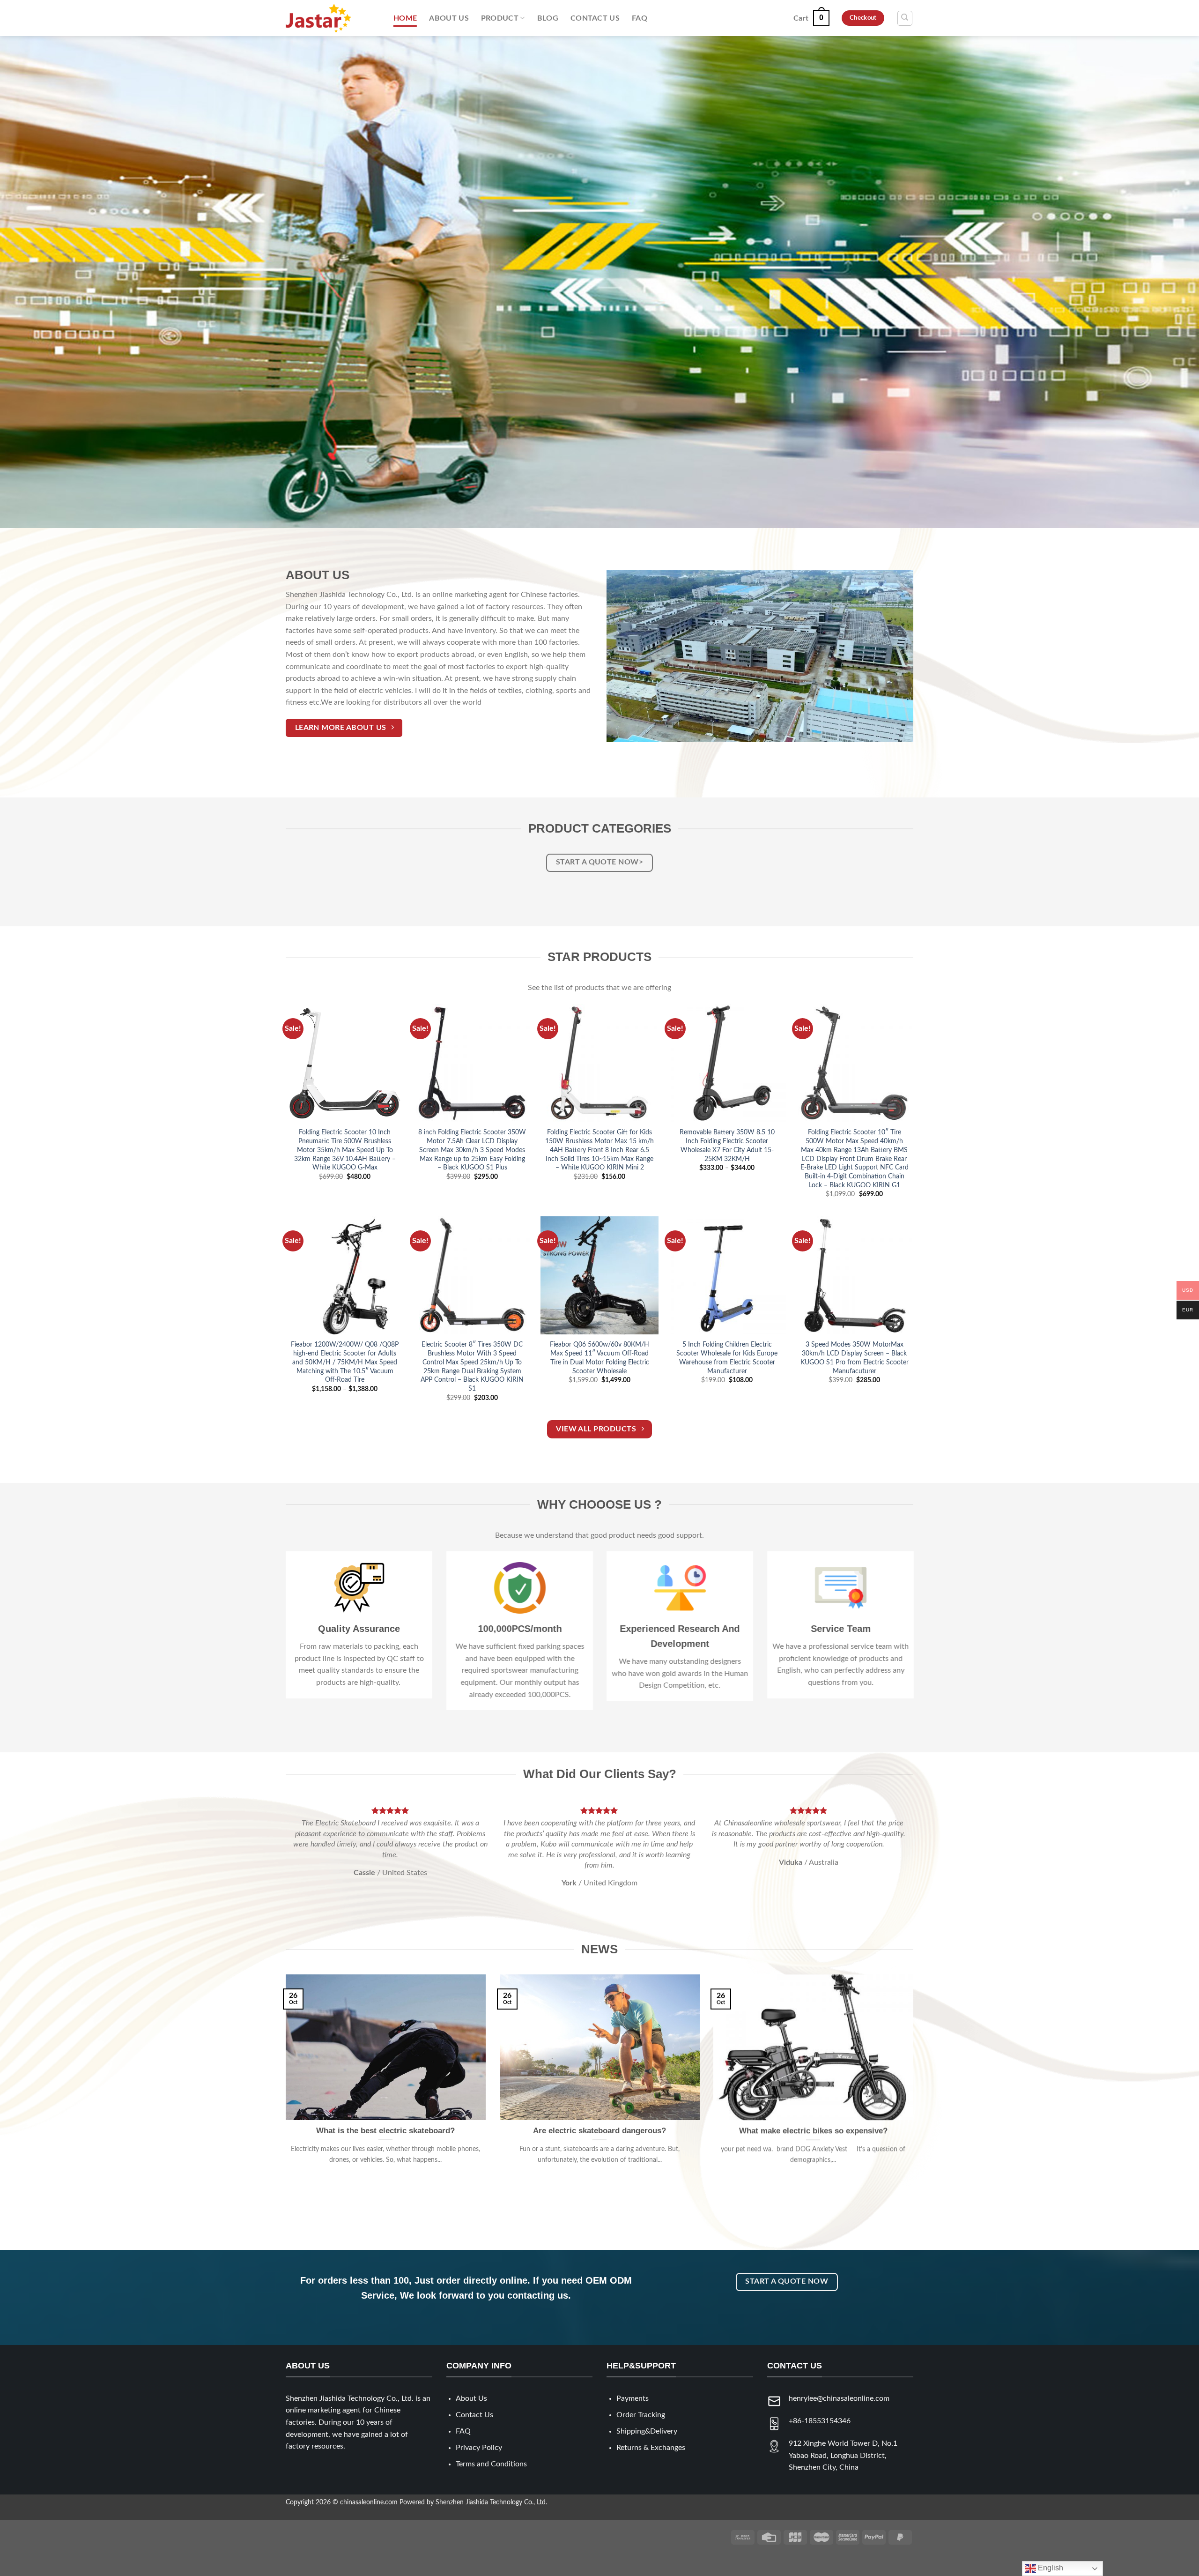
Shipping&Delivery (647, 2452)
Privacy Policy (479, 2469)
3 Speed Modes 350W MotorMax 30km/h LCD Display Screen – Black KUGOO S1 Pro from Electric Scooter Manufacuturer (855, 1358)
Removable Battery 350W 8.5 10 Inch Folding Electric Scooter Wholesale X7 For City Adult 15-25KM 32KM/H (727, 1145)
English (1050, 2568)
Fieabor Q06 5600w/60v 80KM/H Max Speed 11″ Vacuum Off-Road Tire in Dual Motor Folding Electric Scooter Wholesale (599, 1358)
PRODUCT (500, 18)
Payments (633, 2420)
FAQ (640, 18)
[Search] (905, 18)
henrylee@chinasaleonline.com (839, 2420)
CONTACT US (595, 18)
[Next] (889, 1862)
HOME (405, 18)
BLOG (548, 18)
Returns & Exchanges (651, 2469)
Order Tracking (641, 2436)
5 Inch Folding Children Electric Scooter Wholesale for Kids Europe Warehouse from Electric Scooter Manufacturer (727, 1358)
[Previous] (310, 1862)
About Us (471, 2420)
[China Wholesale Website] (333, 18)
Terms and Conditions (491, 2485)
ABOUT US (449, 18)
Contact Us (474, 2436)
